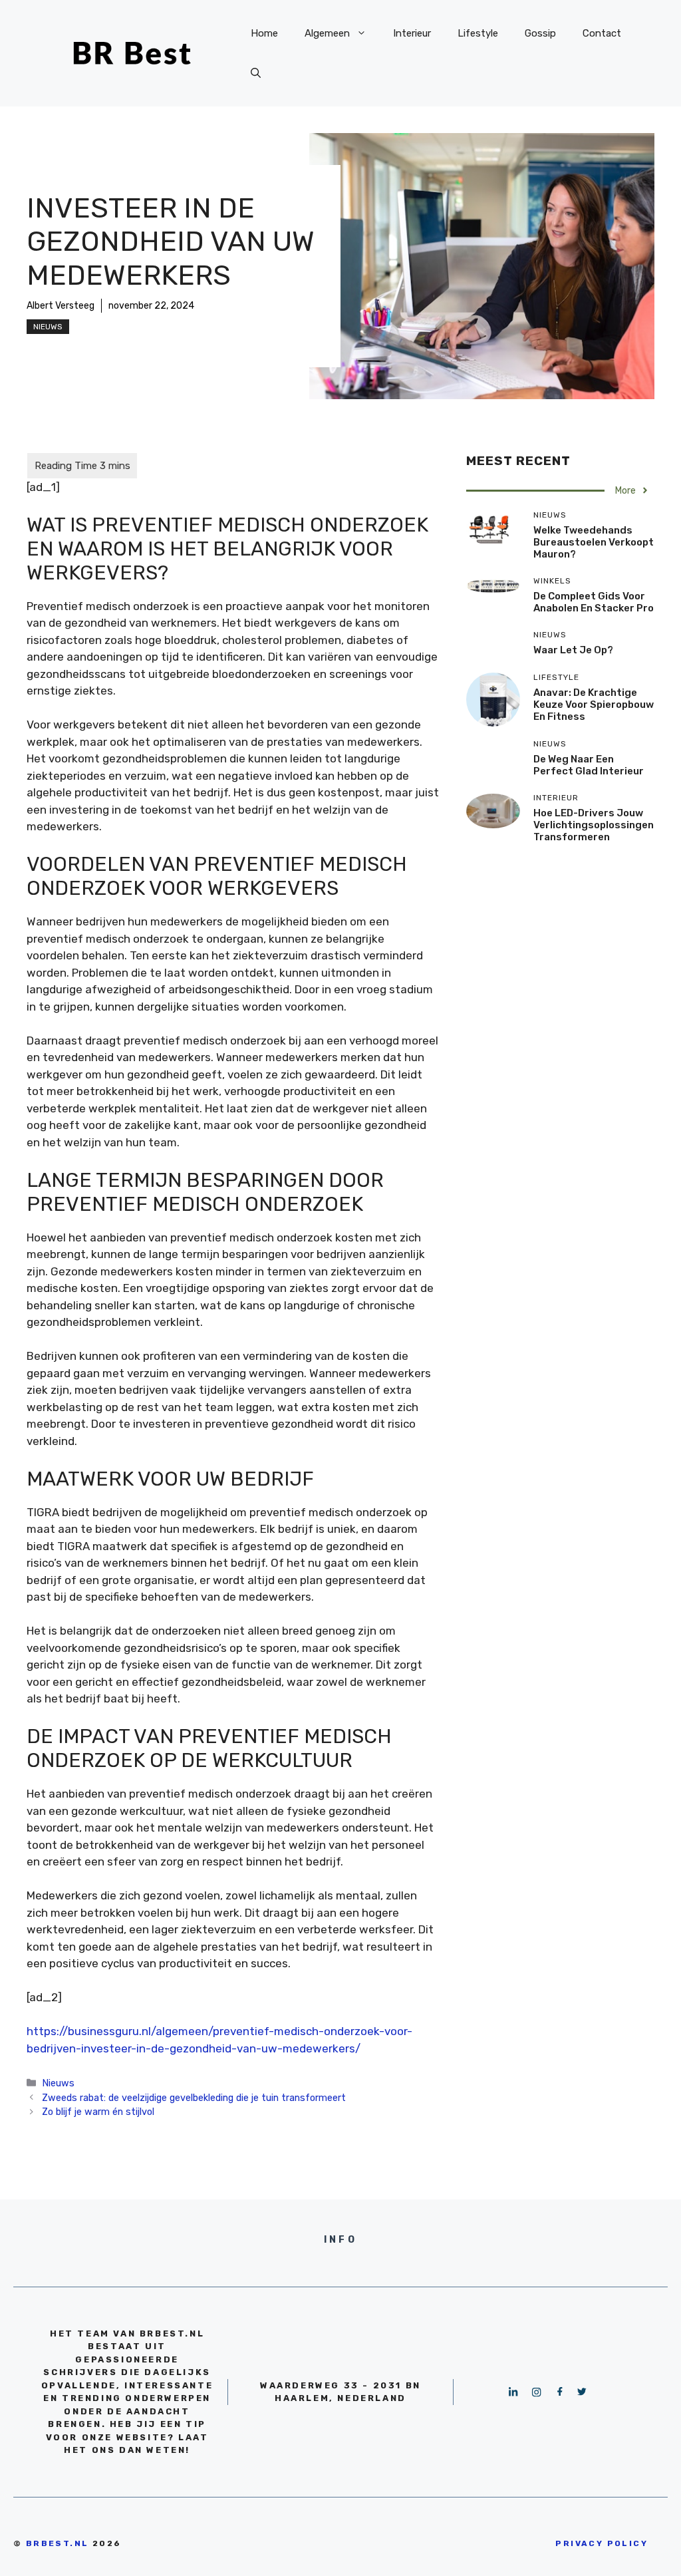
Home (264, 33)
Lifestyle (478, 33)
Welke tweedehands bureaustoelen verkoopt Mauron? (594, 542)
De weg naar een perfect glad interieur (589, 765)
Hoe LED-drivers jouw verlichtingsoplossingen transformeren (594, 825)
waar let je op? (573, 650)
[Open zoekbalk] (256, 73)
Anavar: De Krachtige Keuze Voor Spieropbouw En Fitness (594, 705)
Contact (602, 33)
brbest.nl (58, 2543)
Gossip (540, 33)
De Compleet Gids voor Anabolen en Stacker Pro (594, 602)
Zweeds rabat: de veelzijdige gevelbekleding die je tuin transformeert (194, 2098)
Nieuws (48, 327)
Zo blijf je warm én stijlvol (98, 2112)
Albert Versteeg (61, 306)
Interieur (412, 33)
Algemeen (327, 33)
